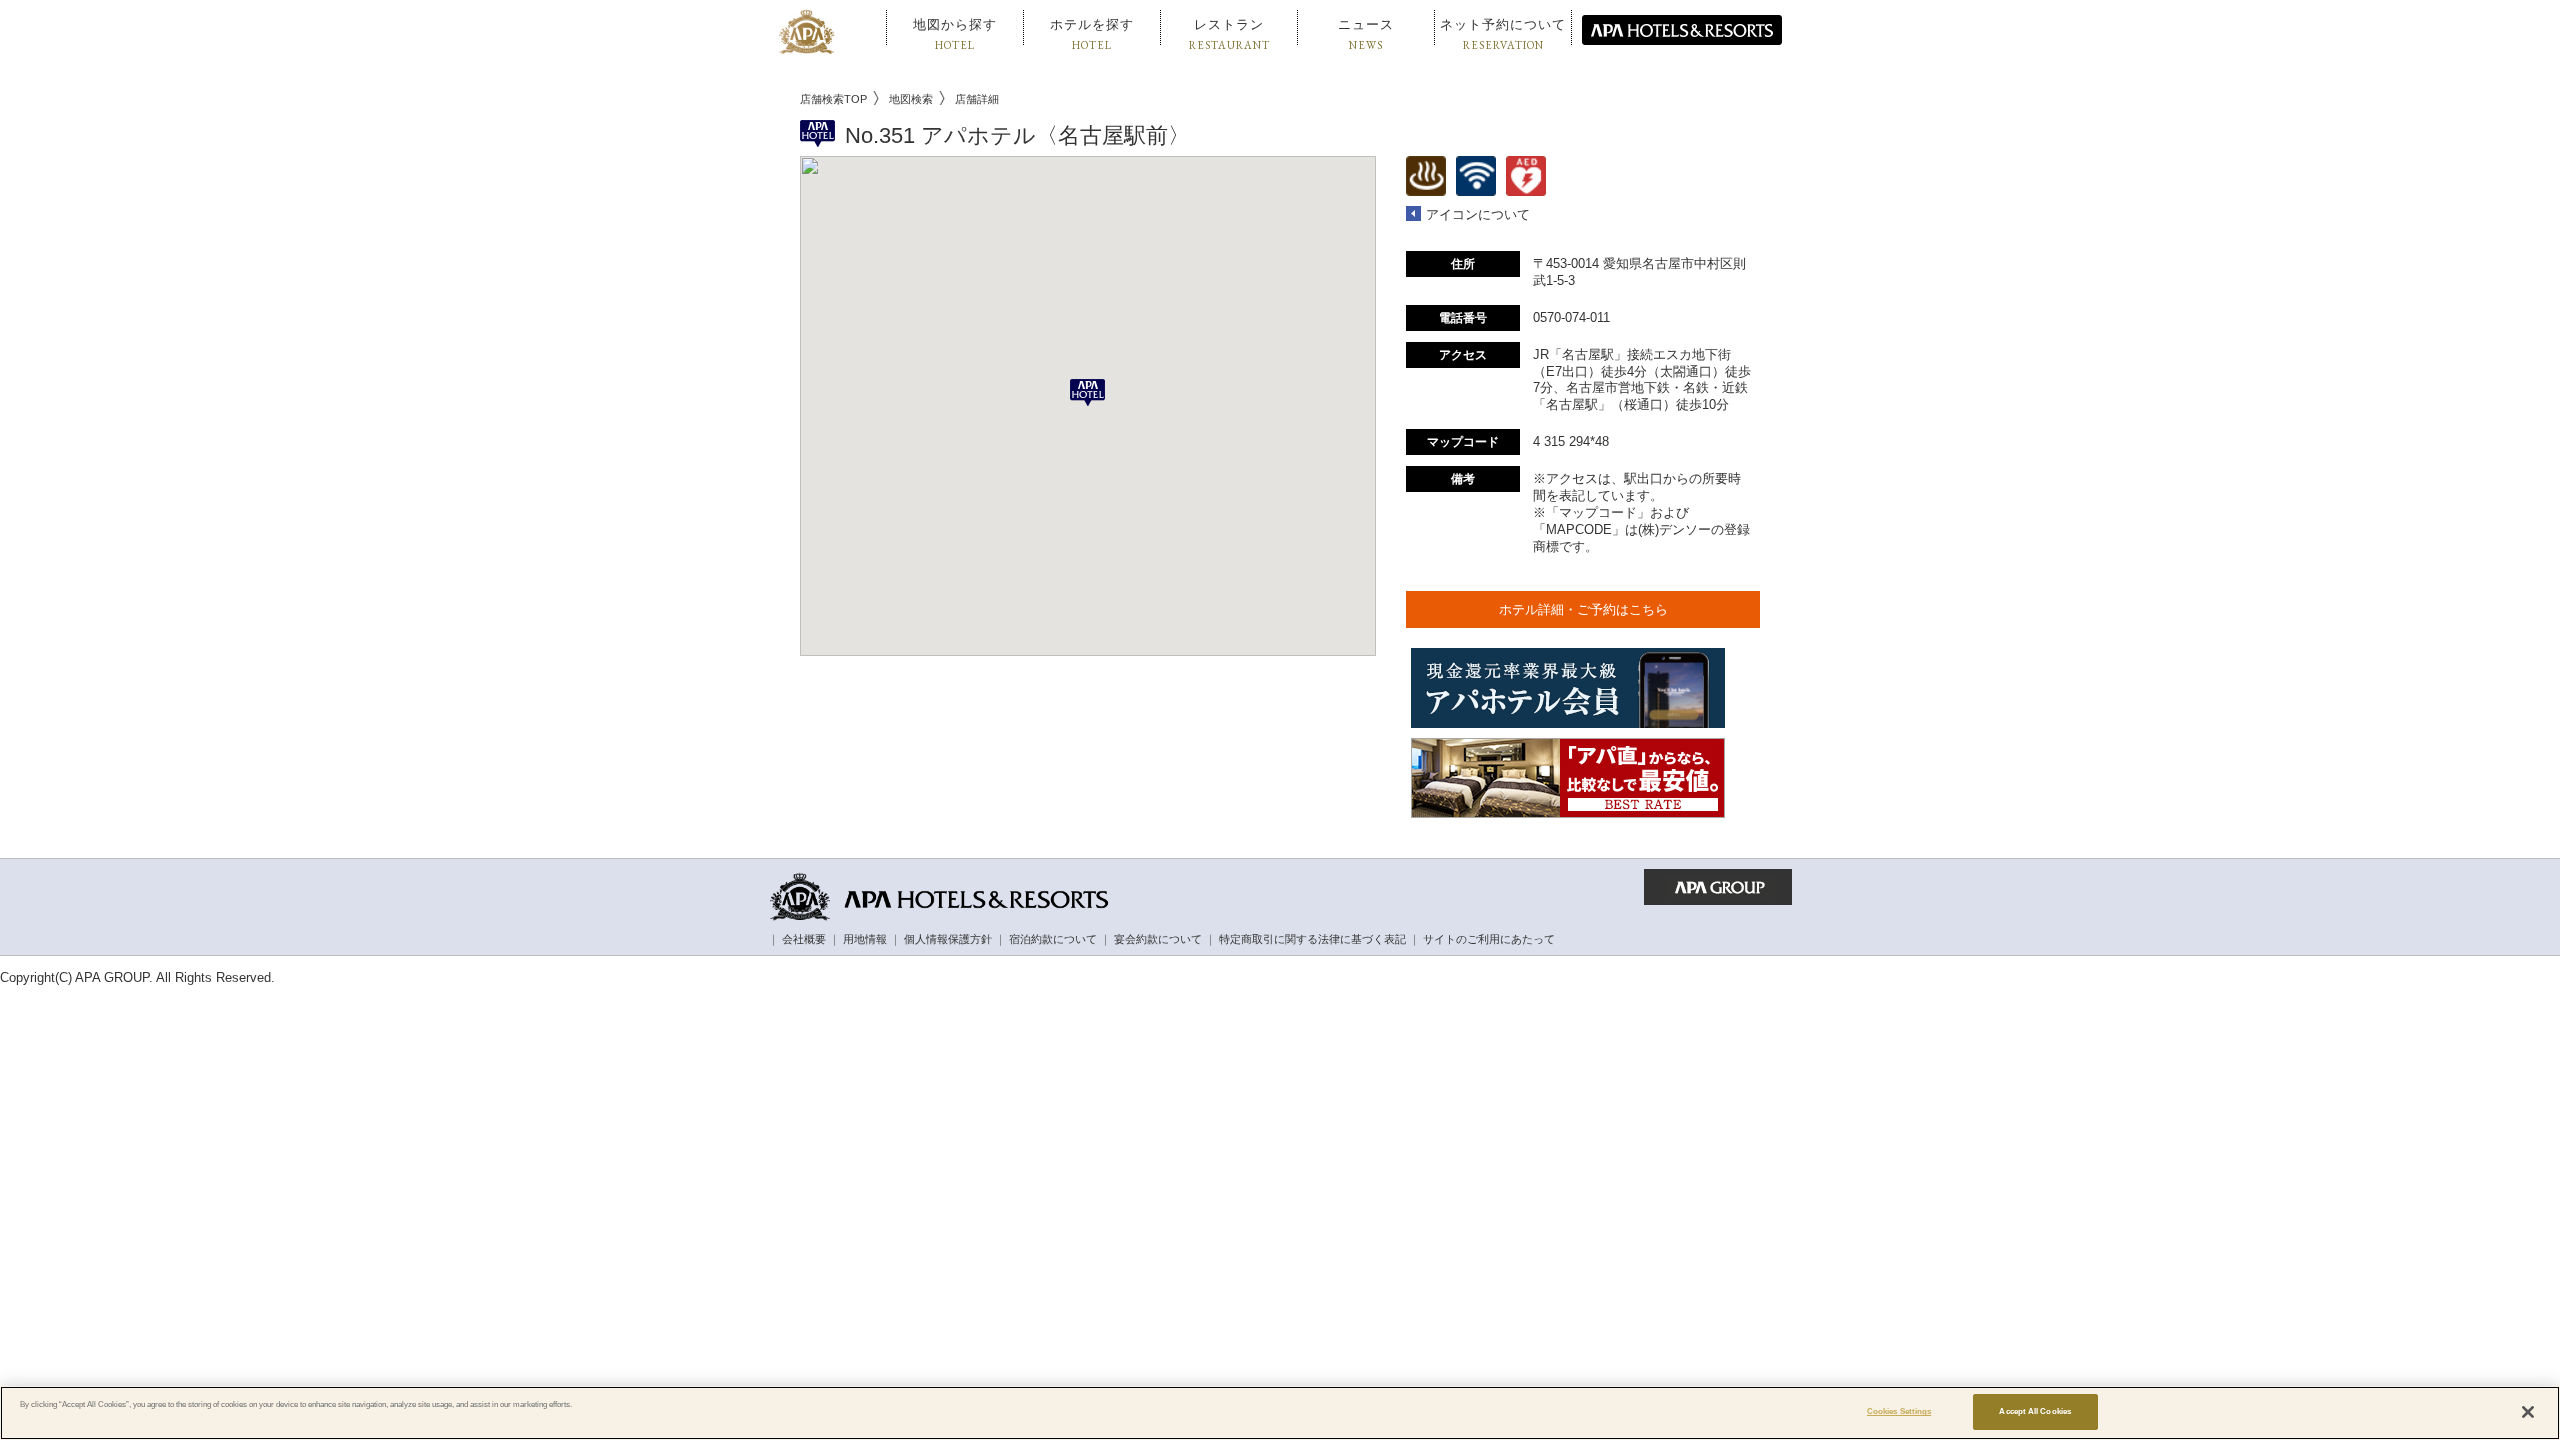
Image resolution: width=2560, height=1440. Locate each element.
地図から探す (955, 34)
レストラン (1229, 34)
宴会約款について (1158, 939)
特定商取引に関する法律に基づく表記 (1312, 939)
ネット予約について (1503, 34)
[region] (1280, 1413)
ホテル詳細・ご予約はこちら (1583, 609)
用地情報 (865, 939)
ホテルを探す (1092, 34)
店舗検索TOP (833, 99)
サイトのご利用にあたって (1489, 939)
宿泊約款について (1053, 939)
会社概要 (804, 939)
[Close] (2528, 1412)
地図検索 (911, 99)
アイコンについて (1478, 214)
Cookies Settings (1899, 1411)
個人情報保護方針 (948, 939)
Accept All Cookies (2034, 1411)
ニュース (1366, 34)
